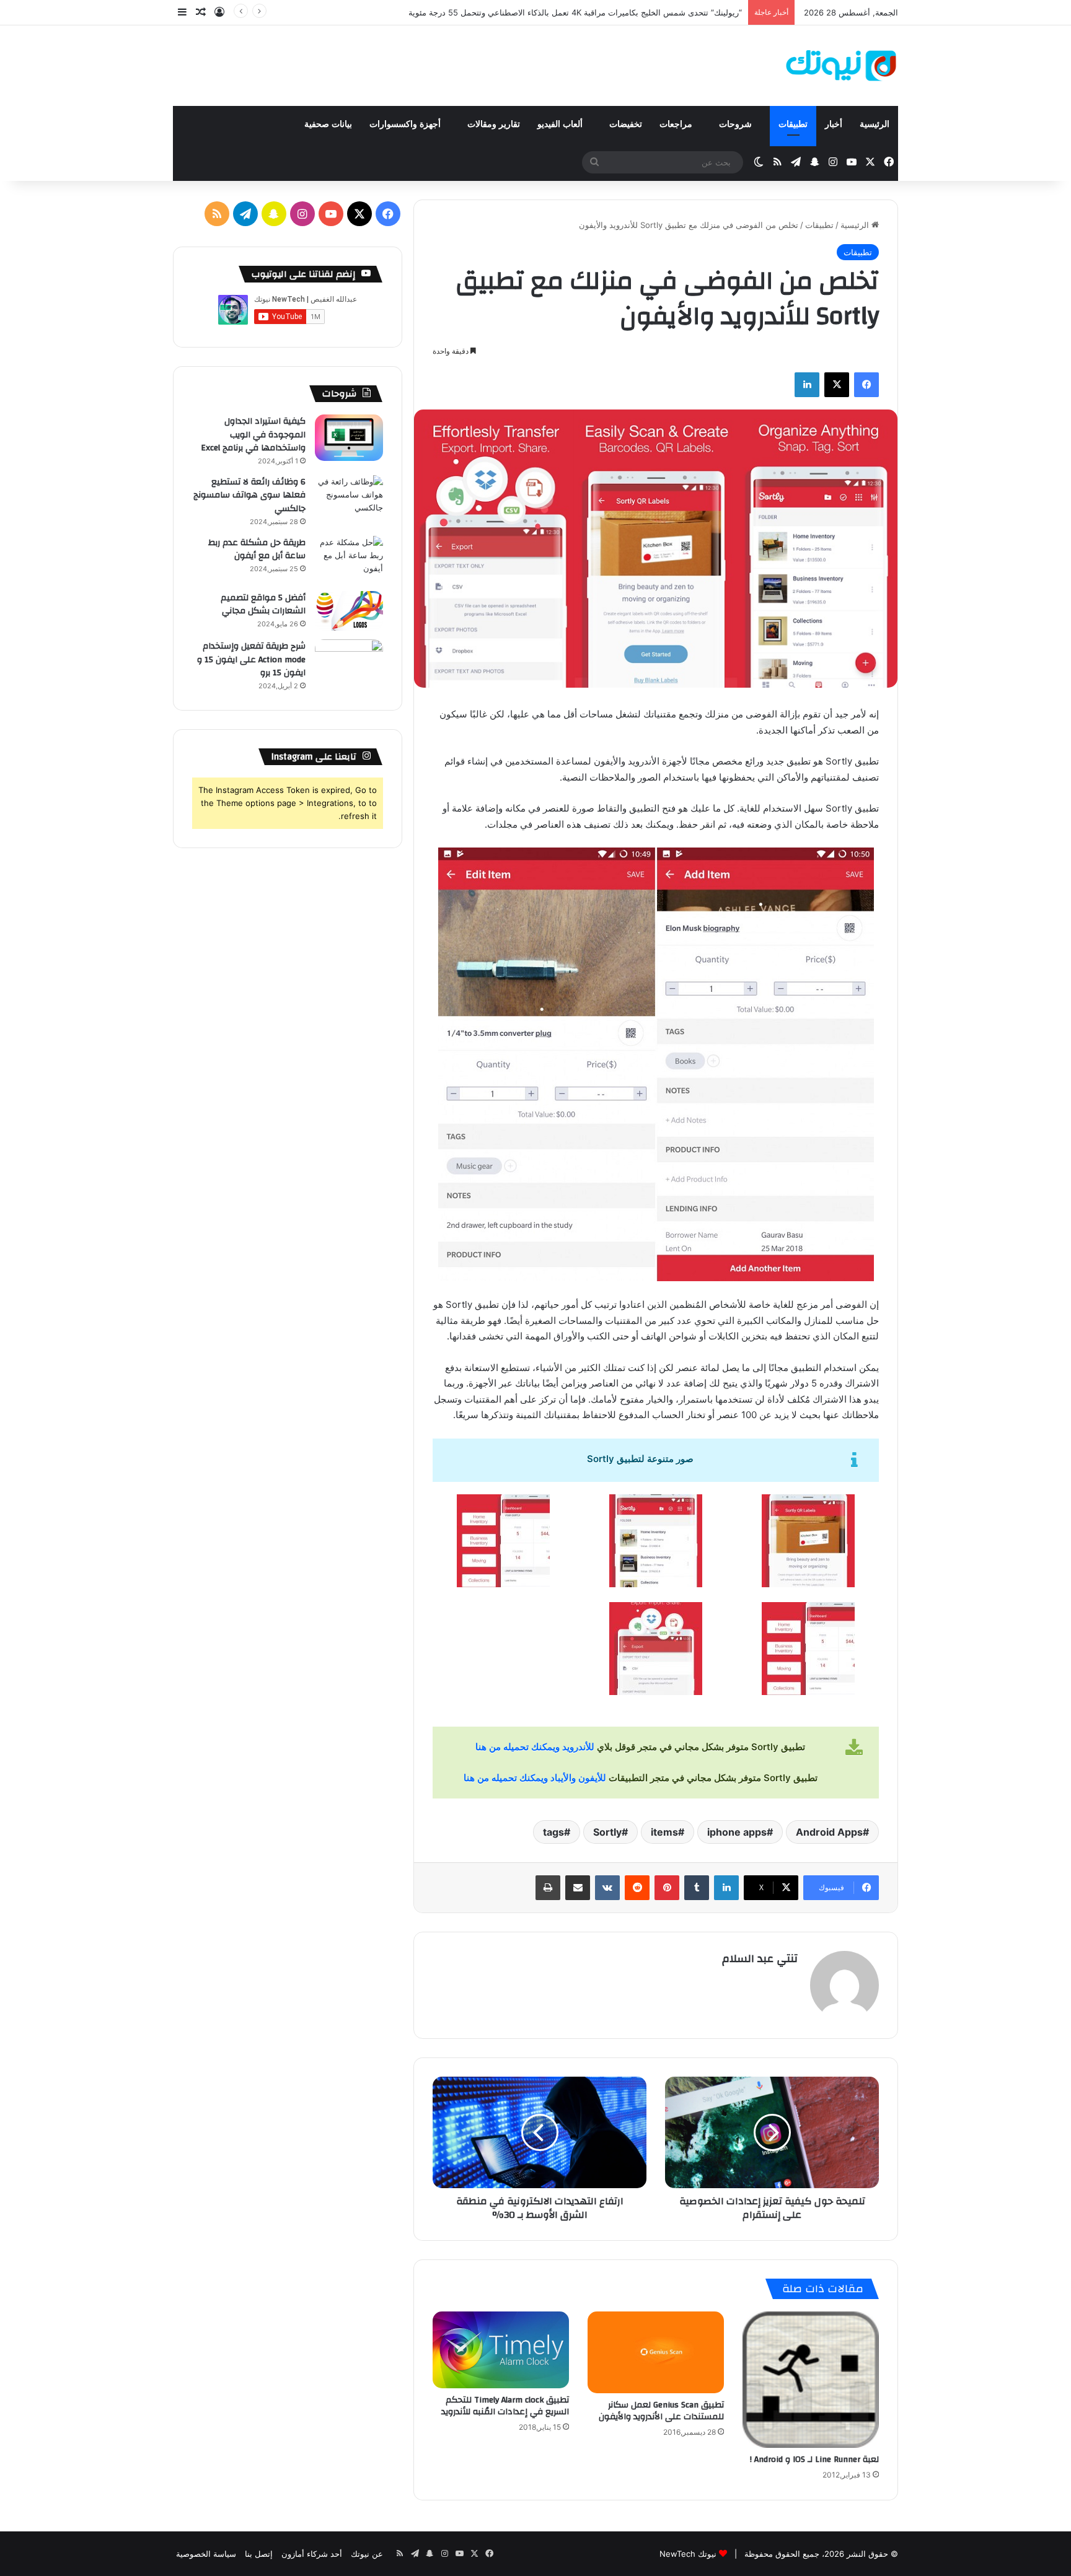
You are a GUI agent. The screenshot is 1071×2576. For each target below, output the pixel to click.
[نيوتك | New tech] (841, 66)
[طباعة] (548, 1888)
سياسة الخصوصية (206, 2554)
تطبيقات (793, 124)
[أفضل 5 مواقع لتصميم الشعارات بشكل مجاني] (349, 611)
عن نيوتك (367, 2554)
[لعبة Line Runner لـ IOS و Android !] (811, 2380)
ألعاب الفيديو (561, 124)
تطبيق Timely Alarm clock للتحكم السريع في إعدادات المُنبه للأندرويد (505, 2406)
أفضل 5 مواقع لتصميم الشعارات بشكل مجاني (263, 605)
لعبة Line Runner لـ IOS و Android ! (814, 2460)
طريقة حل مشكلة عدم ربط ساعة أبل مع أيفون (257, 550)
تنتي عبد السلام (760, 1959)
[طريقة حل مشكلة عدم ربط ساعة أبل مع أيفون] (349, 559)
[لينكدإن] (807, 385)
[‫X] (837, 385)
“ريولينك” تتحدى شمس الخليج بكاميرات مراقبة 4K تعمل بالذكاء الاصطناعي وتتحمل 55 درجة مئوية (575, 12)
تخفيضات (626, 124)
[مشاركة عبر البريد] (578, 1888)
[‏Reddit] (637, 1888)
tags (553, 1832)
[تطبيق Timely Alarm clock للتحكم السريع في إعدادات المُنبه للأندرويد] (501, 2350)
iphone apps (737, 1832)
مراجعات (677, 124)
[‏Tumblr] (697, 1888)
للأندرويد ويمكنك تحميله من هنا (535, 1747)
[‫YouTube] (331, 214)
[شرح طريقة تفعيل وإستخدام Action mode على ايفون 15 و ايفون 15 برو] (349, 663)
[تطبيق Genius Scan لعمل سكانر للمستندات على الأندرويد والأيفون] (656, 2352)
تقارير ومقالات (494, 124)
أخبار (834, 124)
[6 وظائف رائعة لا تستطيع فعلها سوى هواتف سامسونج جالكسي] (349, 498)
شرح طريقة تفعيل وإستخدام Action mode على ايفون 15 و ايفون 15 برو (251, 659)
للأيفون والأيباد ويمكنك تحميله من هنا (535, 1778)
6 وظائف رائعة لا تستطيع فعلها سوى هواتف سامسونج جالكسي (249, 495)
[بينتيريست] (667, 1888)
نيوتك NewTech (688, 2554)
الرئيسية (875, 124)
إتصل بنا (259, 2554)
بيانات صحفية (328, 124)
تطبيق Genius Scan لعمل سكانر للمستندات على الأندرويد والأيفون (661, 2411)
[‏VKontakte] (607, 1888)
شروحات (737, 124)
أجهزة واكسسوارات (406, 124)
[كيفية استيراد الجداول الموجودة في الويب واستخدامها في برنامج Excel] (349, 438)
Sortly (607, 1832)
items (664, 1832)
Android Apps (829, 1832)
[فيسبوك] (866, 385)
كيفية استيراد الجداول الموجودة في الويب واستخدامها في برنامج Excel (253, 435)
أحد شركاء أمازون (312, 2554)
